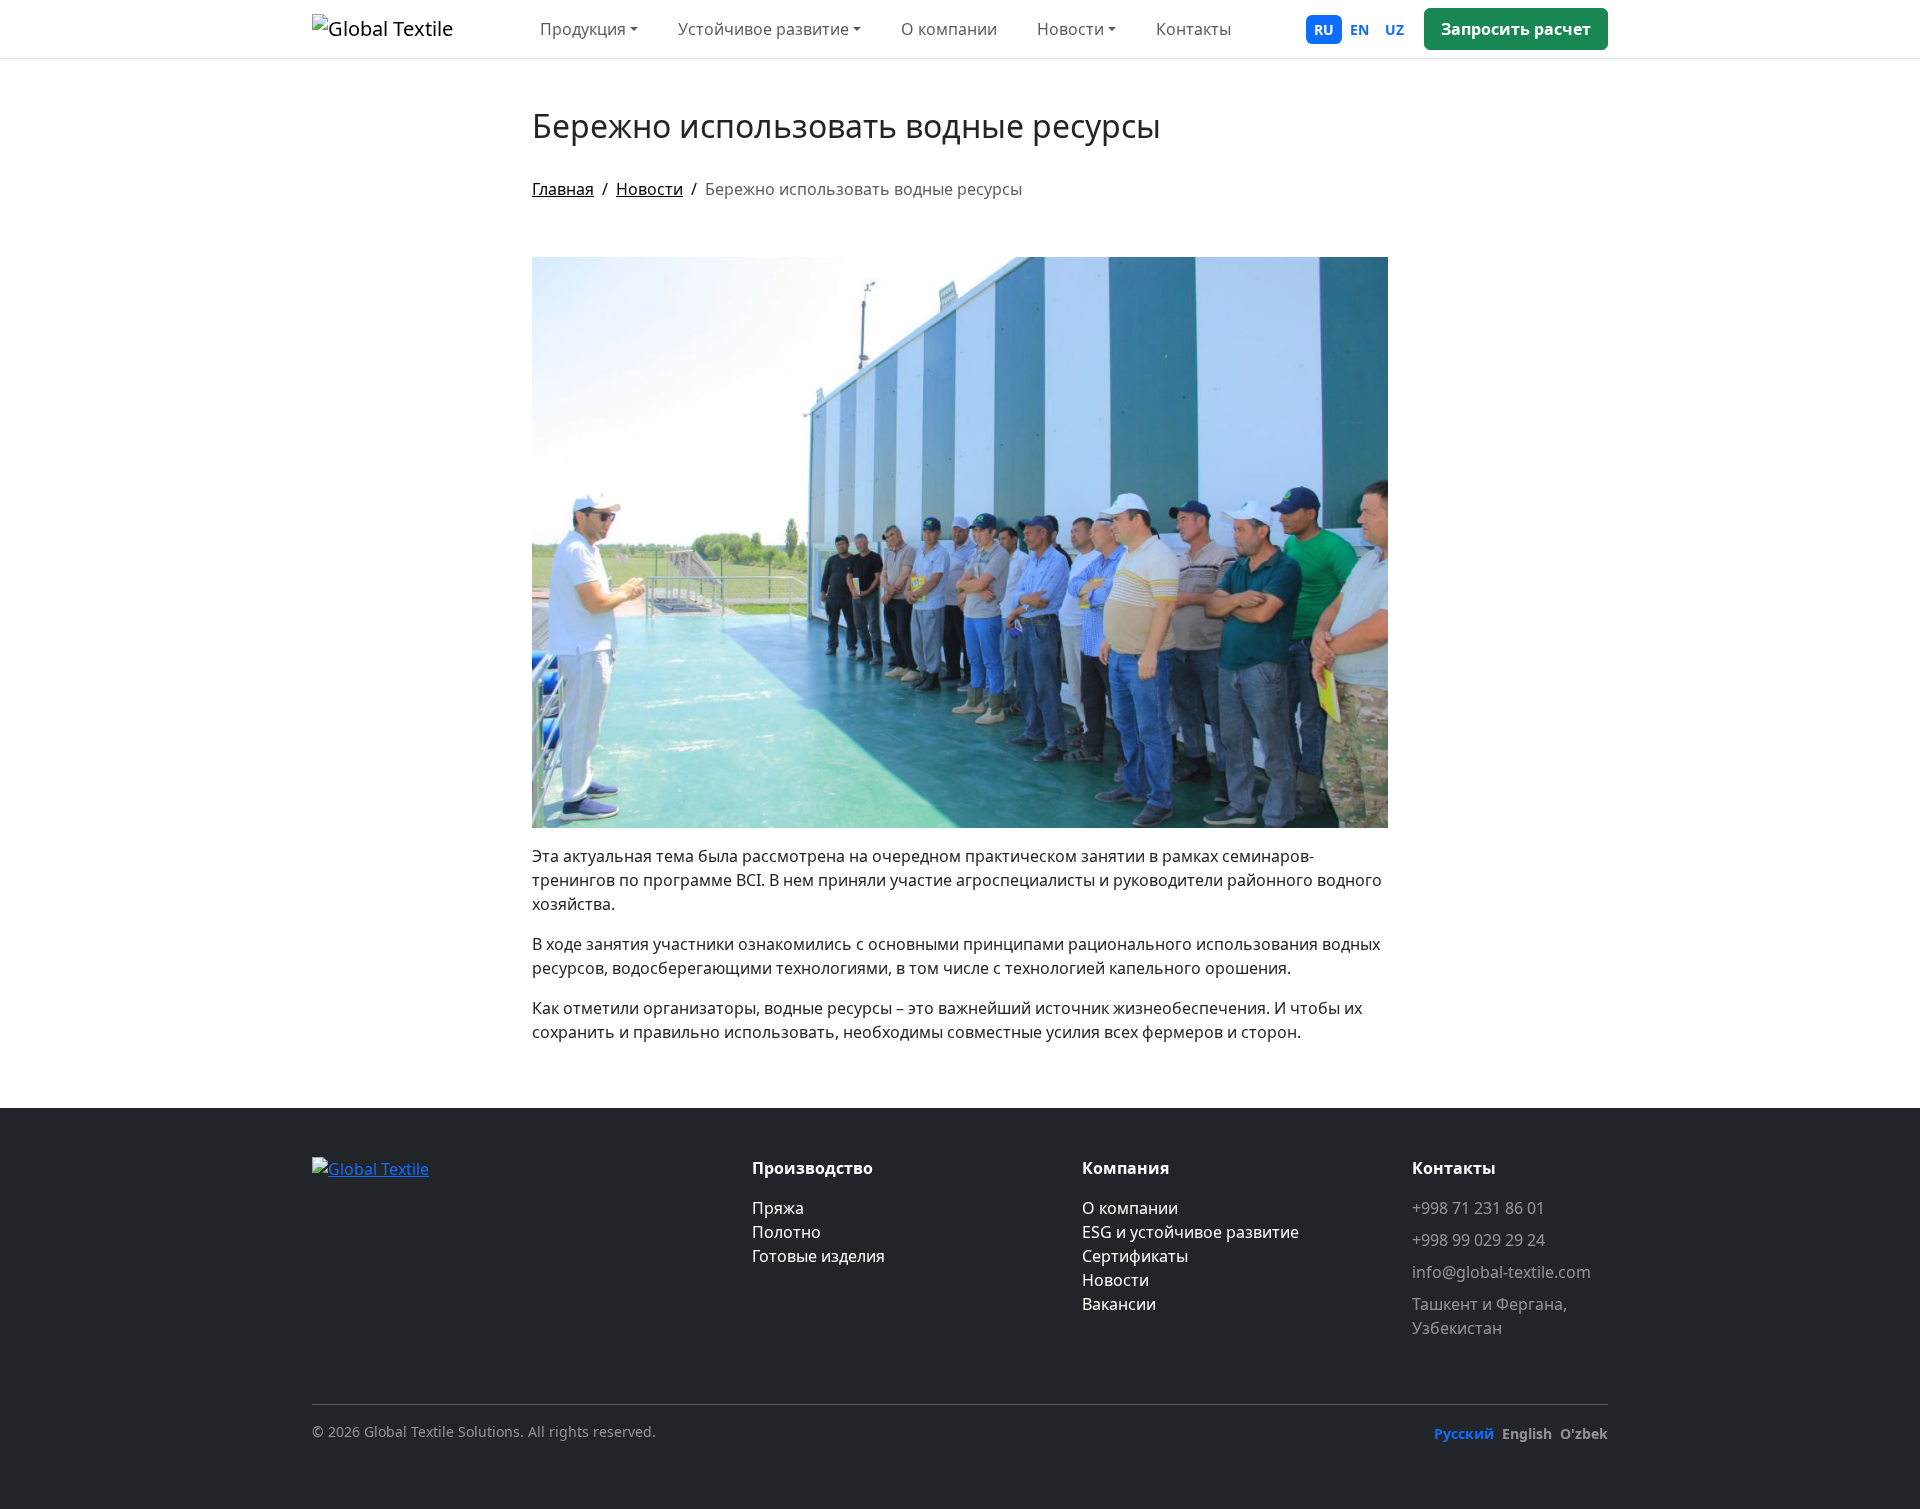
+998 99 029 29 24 (1478, 1240)
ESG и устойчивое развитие (1190, 1232)
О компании (949, 29)
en (1359, 29)
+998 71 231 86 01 (1478, 1208)
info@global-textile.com (1501, 1272)
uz (1394, 29)
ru (1324, 29)
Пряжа (778, 1208)
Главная (563, 189)
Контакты (1193, 29)
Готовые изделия (818, 1256)
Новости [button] (1070, 29)
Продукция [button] (583, 29)
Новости (649, 189)
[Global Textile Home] (382, 29)
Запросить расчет (1516, 29)
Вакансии (1119, 1304)
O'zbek (1584, 1433)
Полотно (786, 1232)
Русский (1464, 1433)
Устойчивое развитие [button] (763, 29)
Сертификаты (1135, 1256)
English (1527, 1433)
